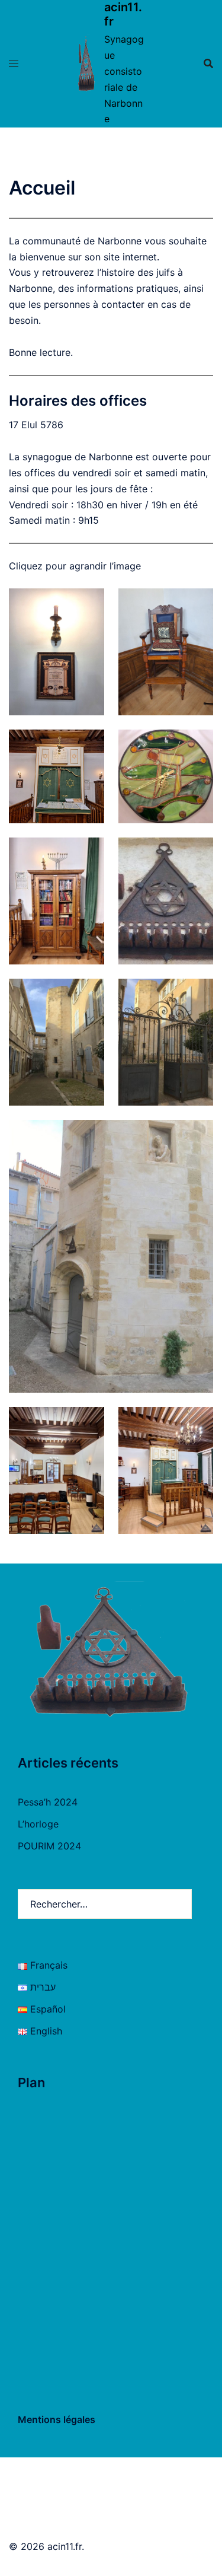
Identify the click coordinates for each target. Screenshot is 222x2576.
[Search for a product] (208, 63)
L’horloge (38, 1824)
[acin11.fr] (86, 63)
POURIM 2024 (49, 1846)
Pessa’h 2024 (48, 1802)
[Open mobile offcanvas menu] (14, 64)
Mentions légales (57, 2419)
